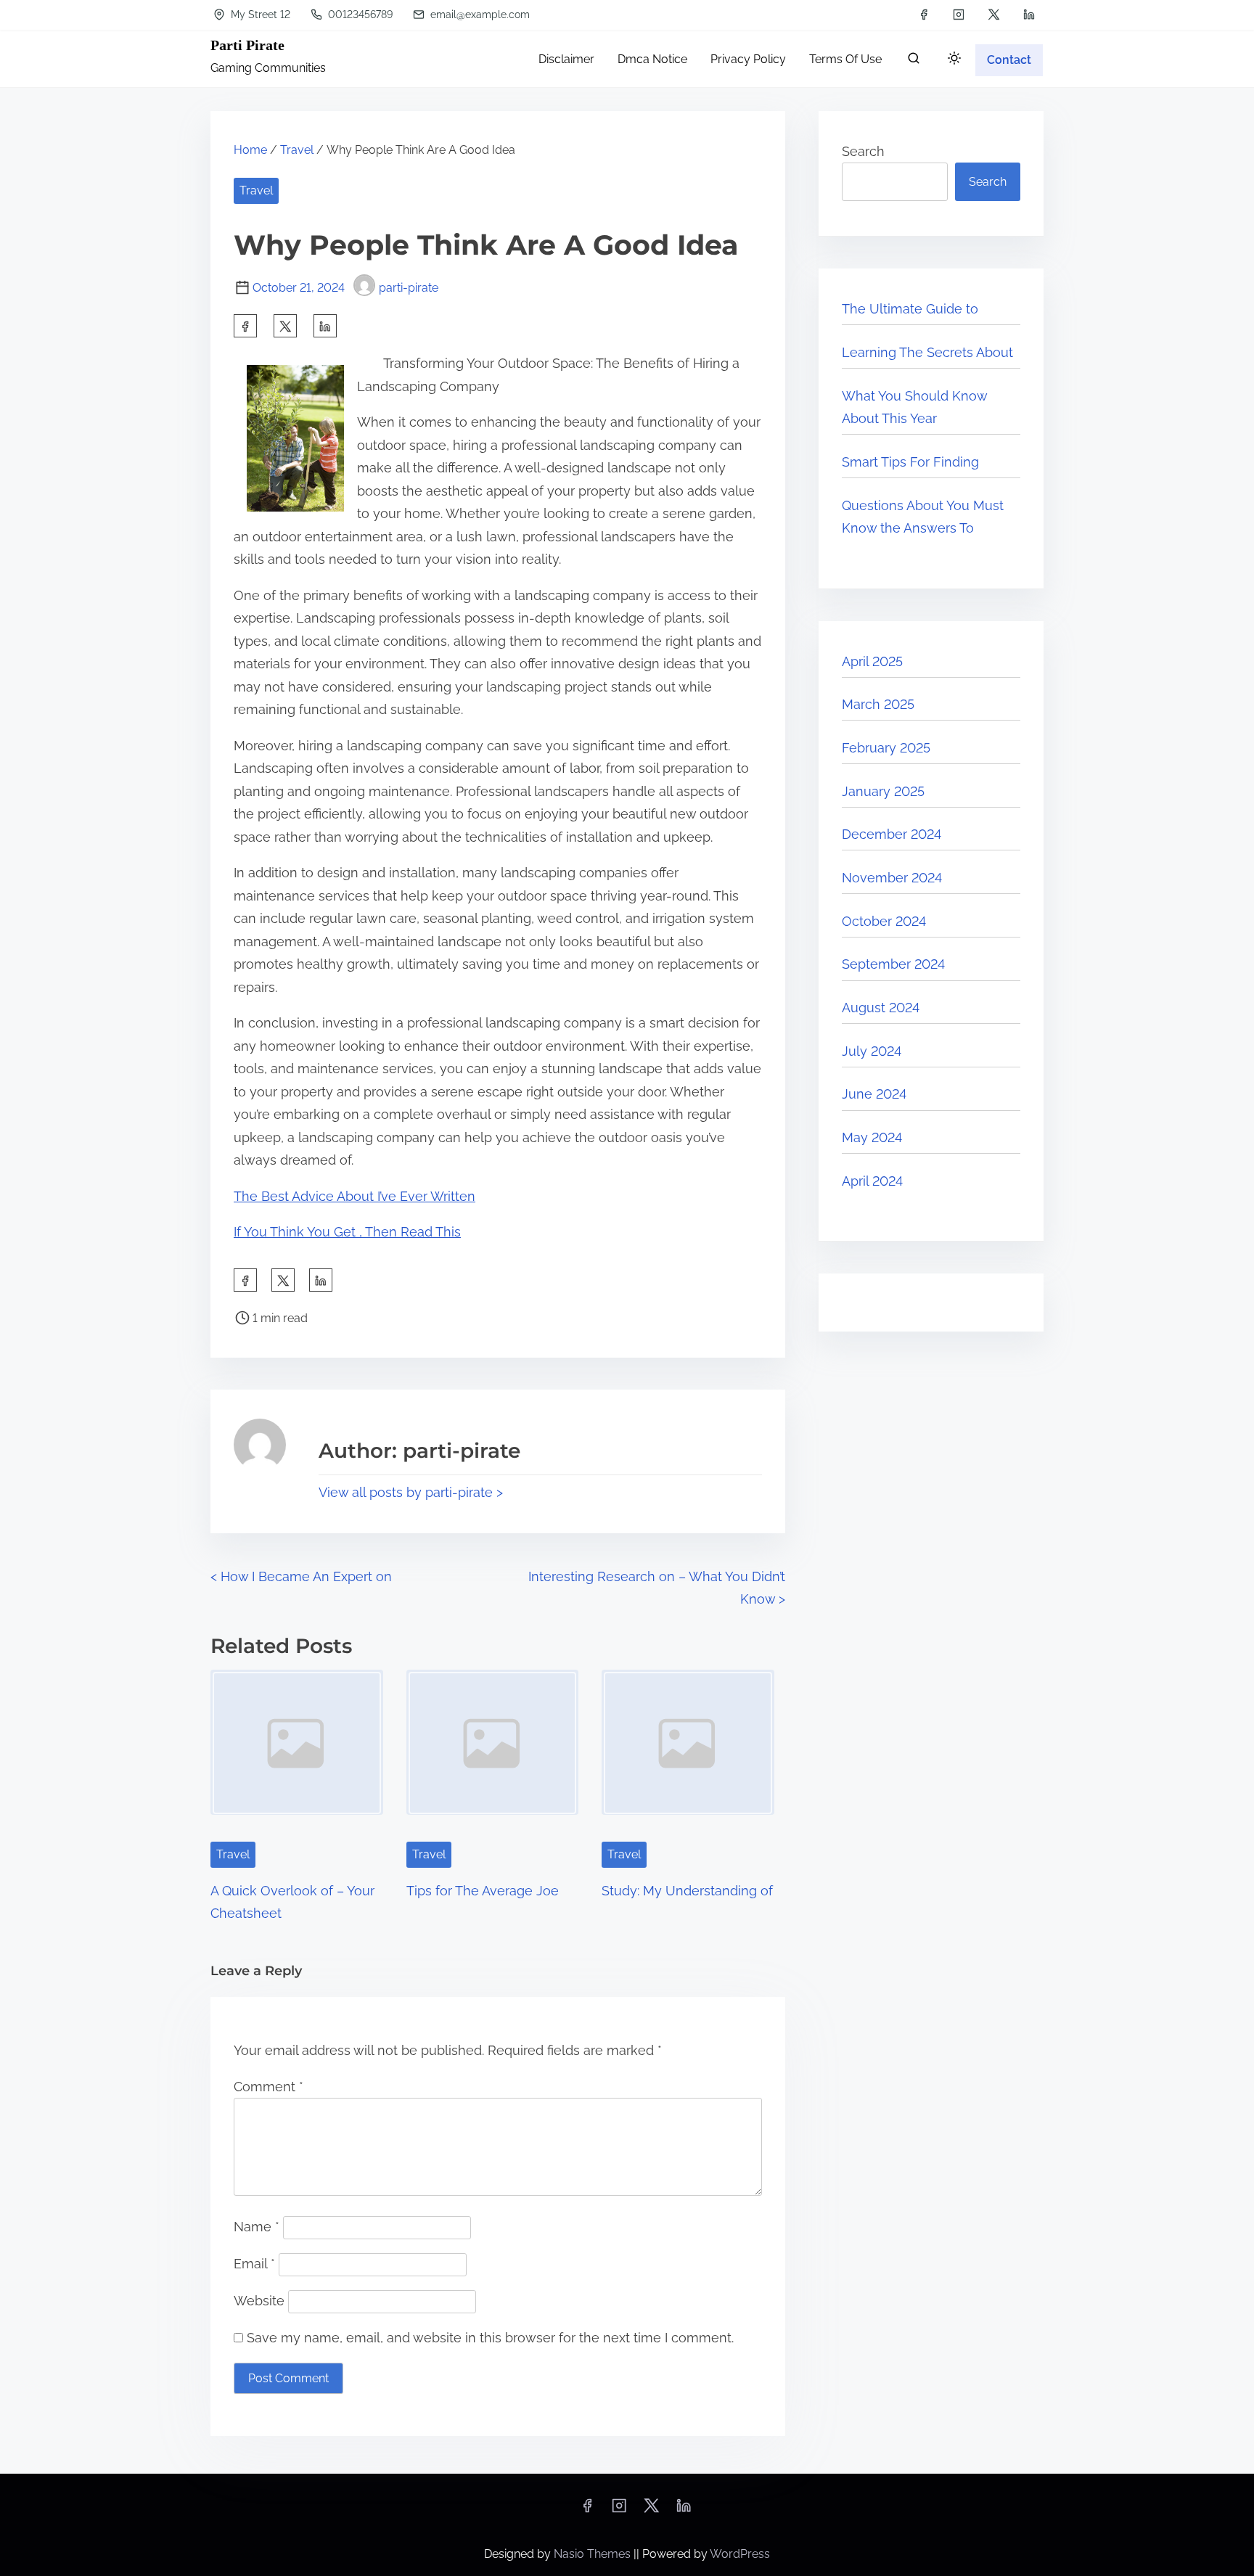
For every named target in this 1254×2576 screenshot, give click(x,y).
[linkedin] (1029, 15)
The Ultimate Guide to (910, 309)
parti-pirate (409, 288)
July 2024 (872, 1051)
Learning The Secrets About (927, 352)
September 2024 (893, 964)
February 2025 (886, 748)
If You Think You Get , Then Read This (347, 1232)
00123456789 (359, 15)
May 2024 (872, 1137)
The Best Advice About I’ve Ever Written (355, 1196)
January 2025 (883, 791)
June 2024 (874, 1094)
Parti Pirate (247, 45)
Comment (269, 2087)
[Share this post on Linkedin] (325, 326)
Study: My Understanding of (687, 1891)
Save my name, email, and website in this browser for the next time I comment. (490, 2338)
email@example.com (479, 15)
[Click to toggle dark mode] (954, 59)
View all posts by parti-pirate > (411, 1492)
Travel (297, 150)
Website (259, 2301)
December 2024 (892, 834)
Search (863, 151)
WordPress (740, 2554)
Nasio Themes (594, 2554)
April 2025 (872, 661)
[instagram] (959, 15)
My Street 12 (259, 15)
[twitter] (994, 15)
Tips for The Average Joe (483, 1891)
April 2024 (872, 1181)
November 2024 (892, 878)
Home (250, 150)
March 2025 (878, 704)
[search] (914, 61)
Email (254, 2264)
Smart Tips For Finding (910, 462)
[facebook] (924, 15)
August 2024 (881, 1008)
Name (257, 2227)
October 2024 (884, 921)
